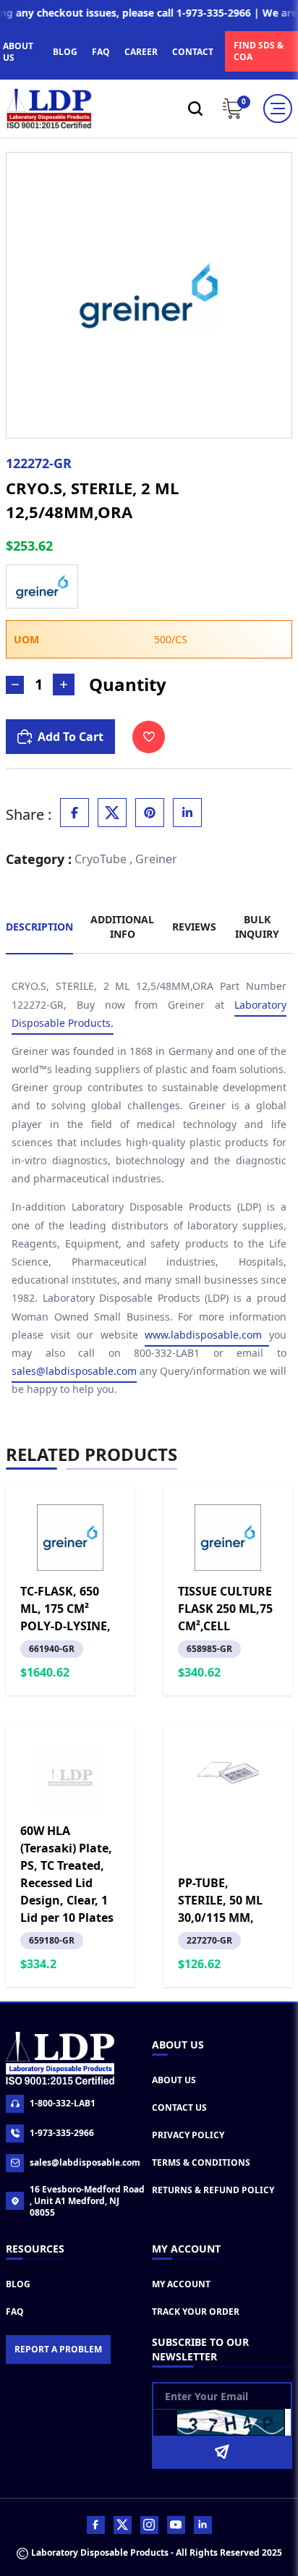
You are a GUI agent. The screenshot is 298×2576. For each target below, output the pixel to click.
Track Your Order (196, 2312)
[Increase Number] (64, 685)
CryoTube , (103, 859)
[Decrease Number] (15, 685)
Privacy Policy (188, 2135)
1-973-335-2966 (62, 2133)
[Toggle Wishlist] (149, 737)
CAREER (141, 52)
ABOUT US (18, 52)
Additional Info (122, 927)
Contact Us (179, 2107)
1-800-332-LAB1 (63, 2103)
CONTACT (193, 52)
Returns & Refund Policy (213, 2190)
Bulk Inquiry (257, 927)
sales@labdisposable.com (74, 1371)
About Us (174, 2080)
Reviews (194, 927)
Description (39, 927)
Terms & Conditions (201, 2162)
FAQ (101, 52)
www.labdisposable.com (207, 1335)
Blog (18, 2284)
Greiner (156, 859)
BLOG (65, 52)
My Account (181, 2284)
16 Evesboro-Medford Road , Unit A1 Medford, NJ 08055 (87, 2201)
